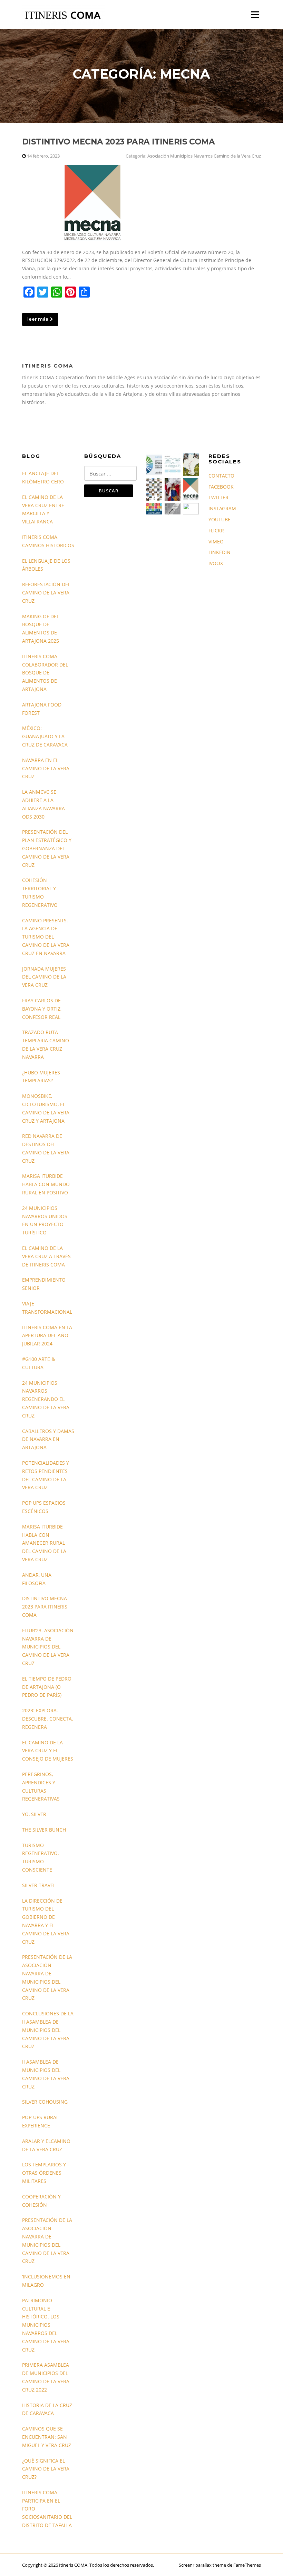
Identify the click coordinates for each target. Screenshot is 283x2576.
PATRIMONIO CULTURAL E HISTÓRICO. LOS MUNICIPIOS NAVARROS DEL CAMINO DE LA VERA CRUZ (46, 2325)
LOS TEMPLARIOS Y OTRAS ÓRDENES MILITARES (44, 2173)
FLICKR (216, 530)
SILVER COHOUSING (45, 2102)
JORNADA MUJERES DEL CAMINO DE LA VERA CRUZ (44, 977)
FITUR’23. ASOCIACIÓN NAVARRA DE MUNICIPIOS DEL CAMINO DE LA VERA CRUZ (48, 1647)
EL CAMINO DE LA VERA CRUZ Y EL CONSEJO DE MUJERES (48, 1751)
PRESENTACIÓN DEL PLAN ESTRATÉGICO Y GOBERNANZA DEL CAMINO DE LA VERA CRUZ (47, 848)
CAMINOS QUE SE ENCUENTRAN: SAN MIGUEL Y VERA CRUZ (47, 2437)
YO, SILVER (34, 1814)
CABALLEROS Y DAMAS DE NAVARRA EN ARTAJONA (48, 1439)
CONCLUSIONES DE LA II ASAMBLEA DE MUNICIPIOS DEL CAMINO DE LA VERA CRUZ (48, 2030)
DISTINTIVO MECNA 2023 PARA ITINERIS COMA (118, 142)
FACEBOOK (221, 487)
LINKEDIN (219, 552)
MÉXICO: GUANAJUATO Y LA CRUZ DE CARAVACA (45, 736)
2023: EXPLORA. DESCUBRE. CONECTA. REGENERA (48, 1719)
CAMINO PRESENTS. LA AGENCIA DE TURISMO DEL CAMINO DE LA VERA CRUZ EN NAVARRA (46, 937)
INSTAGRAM (222, 508)
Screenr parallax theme (202, 2565)
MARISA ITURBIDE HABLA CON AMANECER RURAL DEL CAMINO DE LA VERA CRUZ (44, 1543)
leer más (38, 319)
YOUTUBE (219, 519)
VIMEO (216, 542)
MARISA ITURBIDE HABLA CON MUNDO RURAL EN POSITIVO (46, 1184)
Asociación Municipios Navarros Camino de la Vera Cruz (204, 156)
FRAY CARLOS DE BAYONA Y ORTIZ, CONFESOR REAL (42, 1009)
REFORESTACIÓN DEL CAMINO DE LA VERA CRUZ (46, 593)
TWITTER (218, 497)
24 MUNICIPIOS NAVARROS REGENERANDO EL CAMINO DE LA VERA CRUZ (46, 1399)
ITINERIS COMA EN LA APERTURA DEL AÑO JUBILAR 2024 (47, 1336)
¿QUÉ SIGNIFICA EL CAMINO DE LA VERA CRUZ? (46, 2469)
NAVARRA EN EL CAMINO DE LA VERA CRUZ (46, 768)
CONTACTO (221, 476)
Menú (255, 15)
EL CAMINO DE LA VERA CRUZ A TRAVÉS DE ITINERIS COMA (46, 1256)
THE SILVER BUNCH (44, 1830)
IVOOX (216, 563)
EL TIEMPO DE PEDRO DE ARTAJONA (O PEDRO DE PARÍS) (47, 1687)
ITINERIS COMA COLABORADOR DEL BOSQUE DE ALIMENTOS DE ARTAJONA (45, 673)
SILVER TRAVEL (39, 1885)
